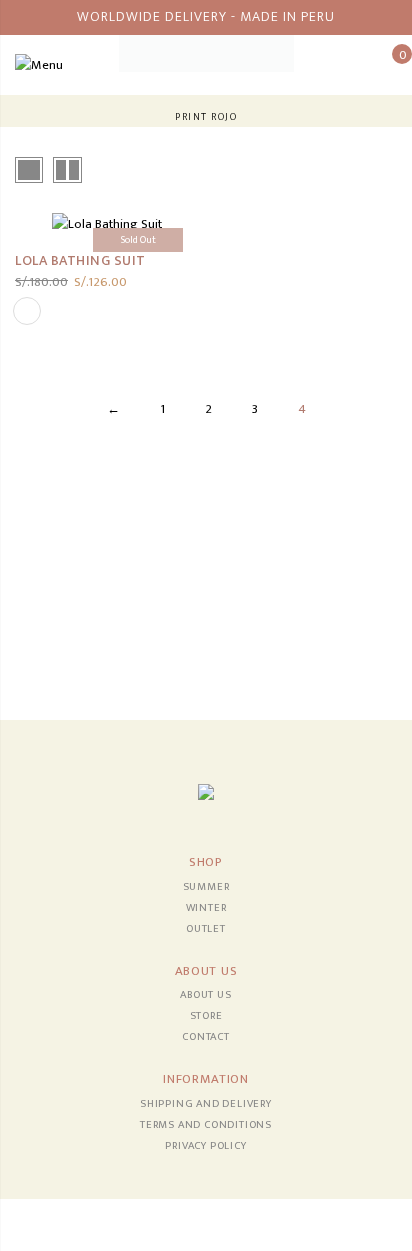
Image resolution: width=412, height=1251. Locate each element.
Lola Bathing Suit (80, 260)
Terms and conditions (206, 1125)
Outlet (206, 929)
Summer (206, 887)
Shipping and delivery (206, 1104)
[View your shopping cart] (387, 65)
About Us (205, 995)
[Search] (356, 65)
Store (206, 1016)
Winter (206, 908)
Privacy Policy (205, 1146)
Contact (206, 1037)
